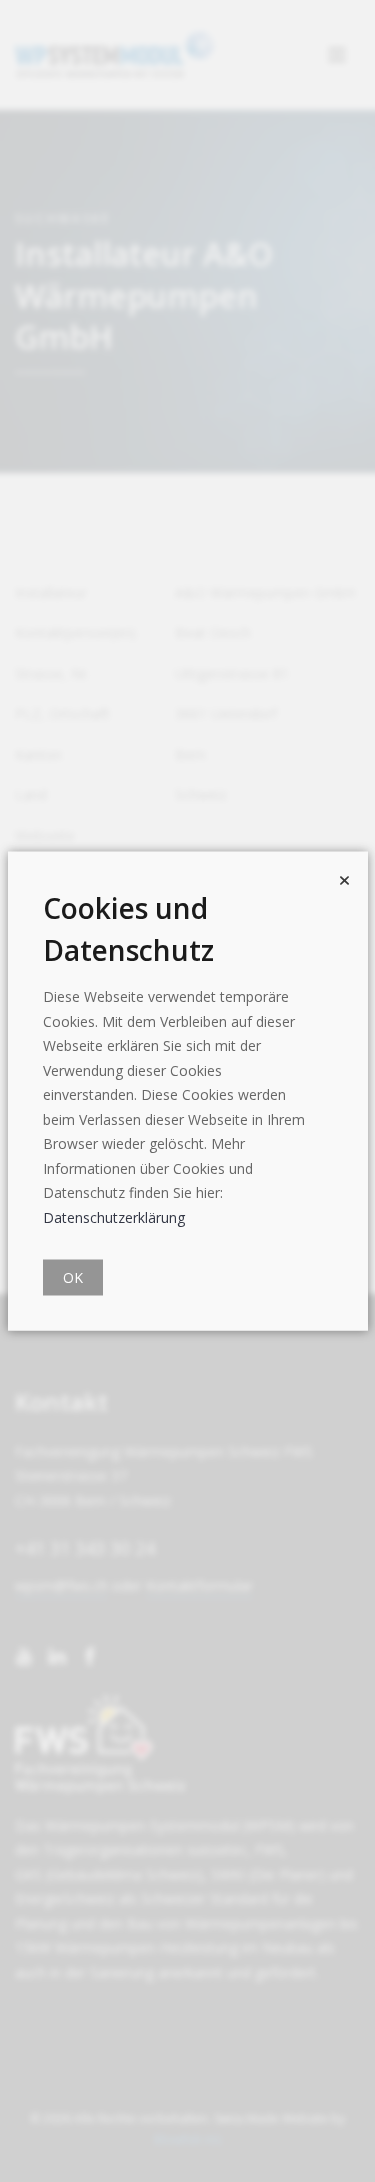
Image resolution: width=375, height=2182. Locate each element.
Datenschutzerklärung (114, 1216)
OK (73, 1277)
